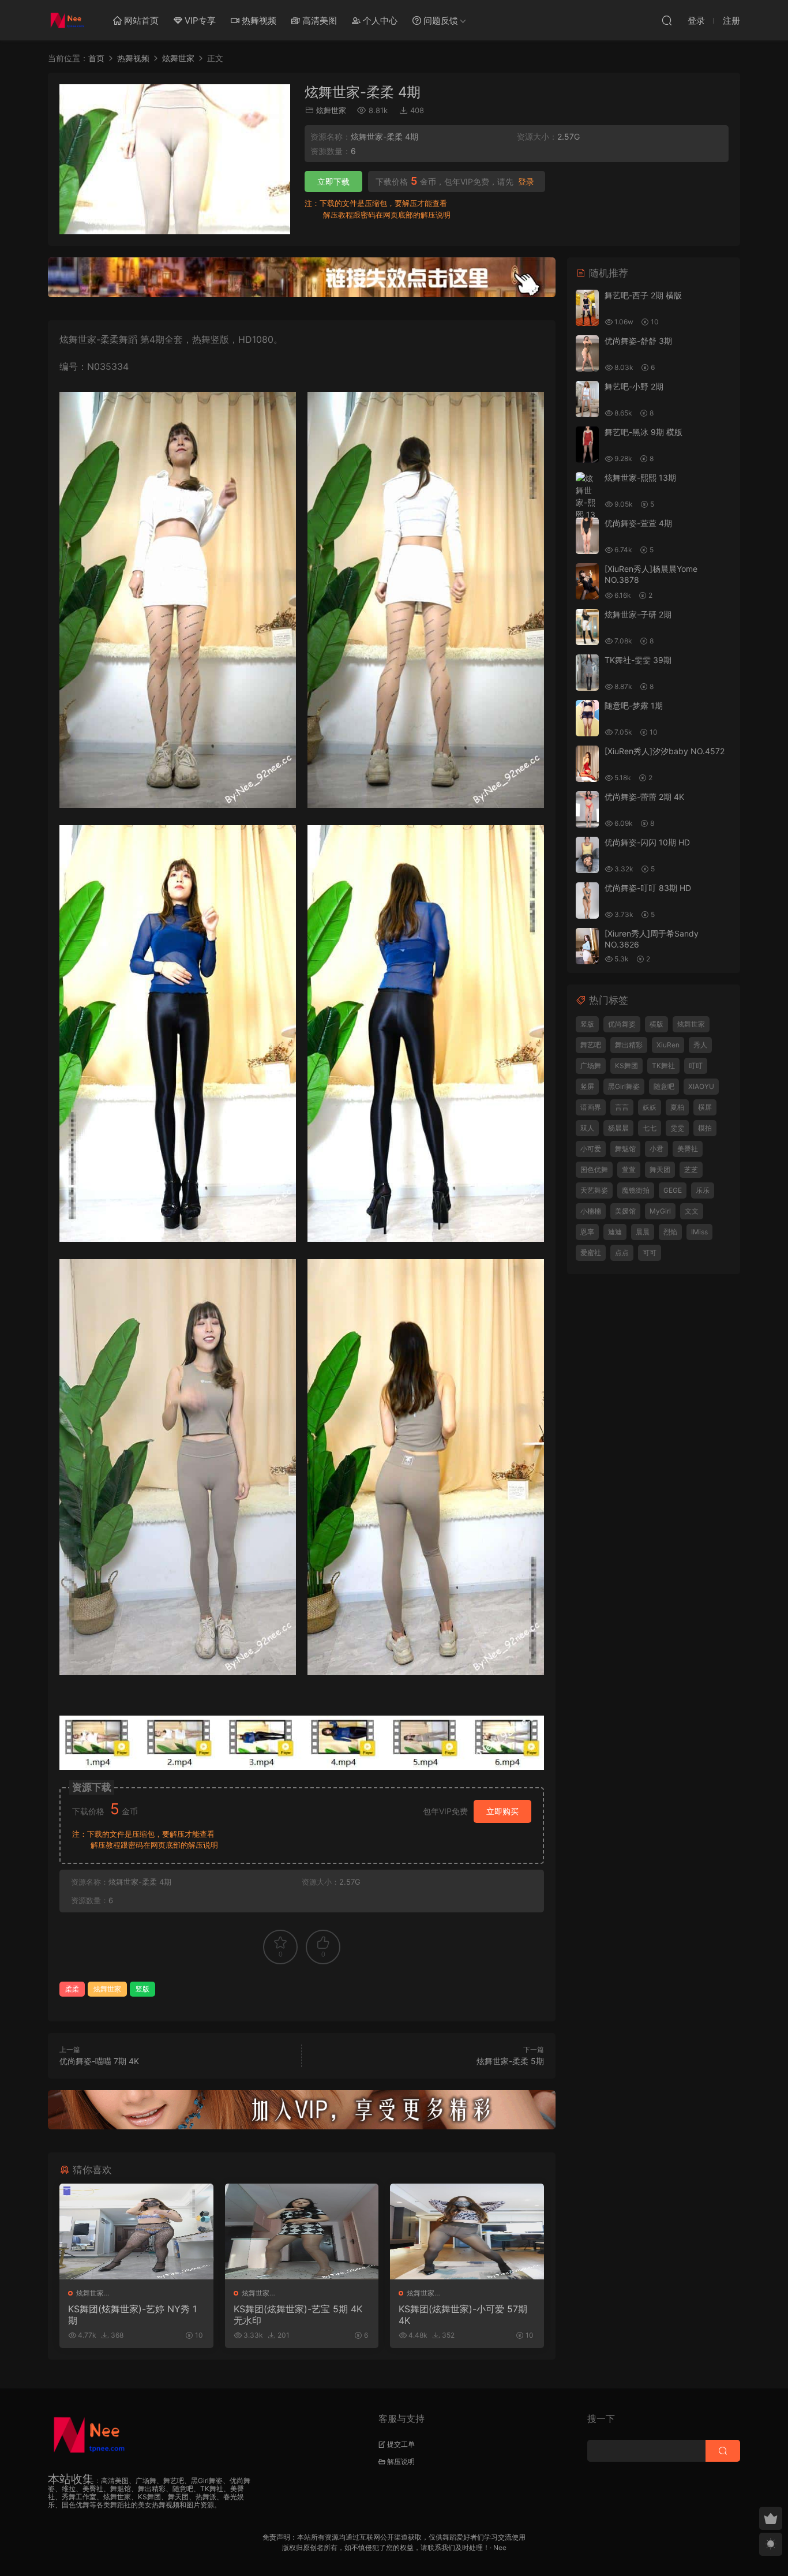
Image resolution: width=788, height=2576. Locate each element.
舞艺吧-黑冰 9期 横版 (643, 432)
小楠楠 (591, 1211)
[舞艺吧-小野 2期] (587, 399)
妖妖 (650, 1107)
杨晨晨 (618, 1128)
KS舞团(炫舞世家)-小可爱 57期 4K (463, 2315)
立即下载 (333, 181)
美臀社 (688, 1149)
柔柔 (72, 1989)
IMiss (699, 1232)
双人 (587, 1128)
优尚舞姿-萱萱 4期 (638, 523)
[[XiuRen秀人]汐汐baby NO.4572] (587, 764)
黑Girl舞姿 (624, 1086)
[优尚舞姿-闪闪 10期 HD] (587, 855)
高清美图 (318, 20)
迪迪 (615, 1232)
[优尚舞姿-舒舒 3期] (587, 353)
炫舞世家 (331, 110)
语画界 (591, 1107)
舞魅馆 (625, 1149)
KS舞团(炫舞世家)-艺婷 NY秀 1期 (132, 2315)
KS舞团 (626, 1066)
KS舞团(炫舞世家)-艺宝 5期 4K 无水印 (298, 2315)
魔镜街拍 (636, 1190)
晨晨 (643, 1232)
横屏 (705, 1107)
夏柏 (677, 1107)
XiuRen (668, 1045)
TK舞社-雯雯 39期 (638, 660)
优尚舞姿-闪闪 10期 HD (647, 842)
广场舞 (591, 1066)
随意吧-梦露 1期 (634, 705)
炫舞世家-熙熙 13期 (640, 478)
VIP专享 (199, 20)
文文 (692, 1211)
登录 (526, 182)
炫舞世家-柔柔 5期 (510, 2061)
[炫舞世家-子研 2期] (587, 627)
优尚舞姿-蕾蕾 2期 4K (644, 797)
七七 (650, 1128)
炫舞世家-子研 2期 (638, 614)
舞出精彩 (629, 1045)
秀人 (700, 1045)
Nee (500, 2547)
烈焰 (670, 1232)
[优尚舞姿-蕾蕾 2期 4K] (587, 809)
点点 (622, 1253)
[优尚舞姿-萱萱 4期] (587, 536)
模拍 (705, 1128)
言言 (622, 1107)
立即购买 (502, 1811)
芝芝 (691, 1169)
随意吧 (664, 1086)
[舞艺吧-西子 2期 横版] (587, 308)
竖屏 (587, 1086)
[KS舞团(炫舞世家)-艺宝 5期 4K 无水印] (302, 2231)
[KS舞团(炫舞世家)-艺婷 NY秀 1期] (136, 2231)
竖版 (142, 1989)
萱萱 (629, 1169)
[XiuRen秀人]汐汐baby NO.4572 (665, 751)
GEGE (673, 1190)
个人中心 (379, 20)
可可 (650, 1253)
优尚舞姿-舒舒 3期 (638, 341)
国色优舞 (594, 1169)
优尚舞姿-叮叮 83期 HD (648, 888)
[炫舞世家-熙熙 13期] (587, 502)
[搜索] (667, 20)
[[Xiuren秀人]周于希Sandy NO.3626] (587, 946)
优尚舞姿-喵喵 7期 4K (99, 2061)
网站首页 (140, 20)
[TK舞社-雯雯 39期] (587, 673)
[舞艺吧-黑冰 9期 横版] (587, 445)
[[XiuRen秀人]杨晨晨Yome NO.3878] (587, 581)
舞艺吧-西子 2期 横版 (643, 295)
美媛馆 (625, 1211)
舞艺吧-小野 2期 (634, 386)
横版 (656, 1024)
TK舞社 (663, 1066)
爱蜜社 (591, 1253)
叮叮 (696, 1066)
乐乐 (703, 1190)
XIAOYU (701, 1086)
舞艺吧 (591, 1045)
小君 (656, 1149)
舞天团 (660, 1169)
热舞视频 (258, 20)
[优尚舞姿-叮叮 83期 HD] (587, 901)
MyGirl (660, 1211)
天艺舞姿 (594, 1190)
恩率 (587, 1232)
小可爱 (591, 1149)
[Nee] (68, 20)
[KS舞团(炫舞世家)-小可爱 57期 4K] (467, 2231)
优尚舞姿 (622, 1024)
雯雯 (677, 1128)
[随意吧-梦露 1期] (587, 718)
